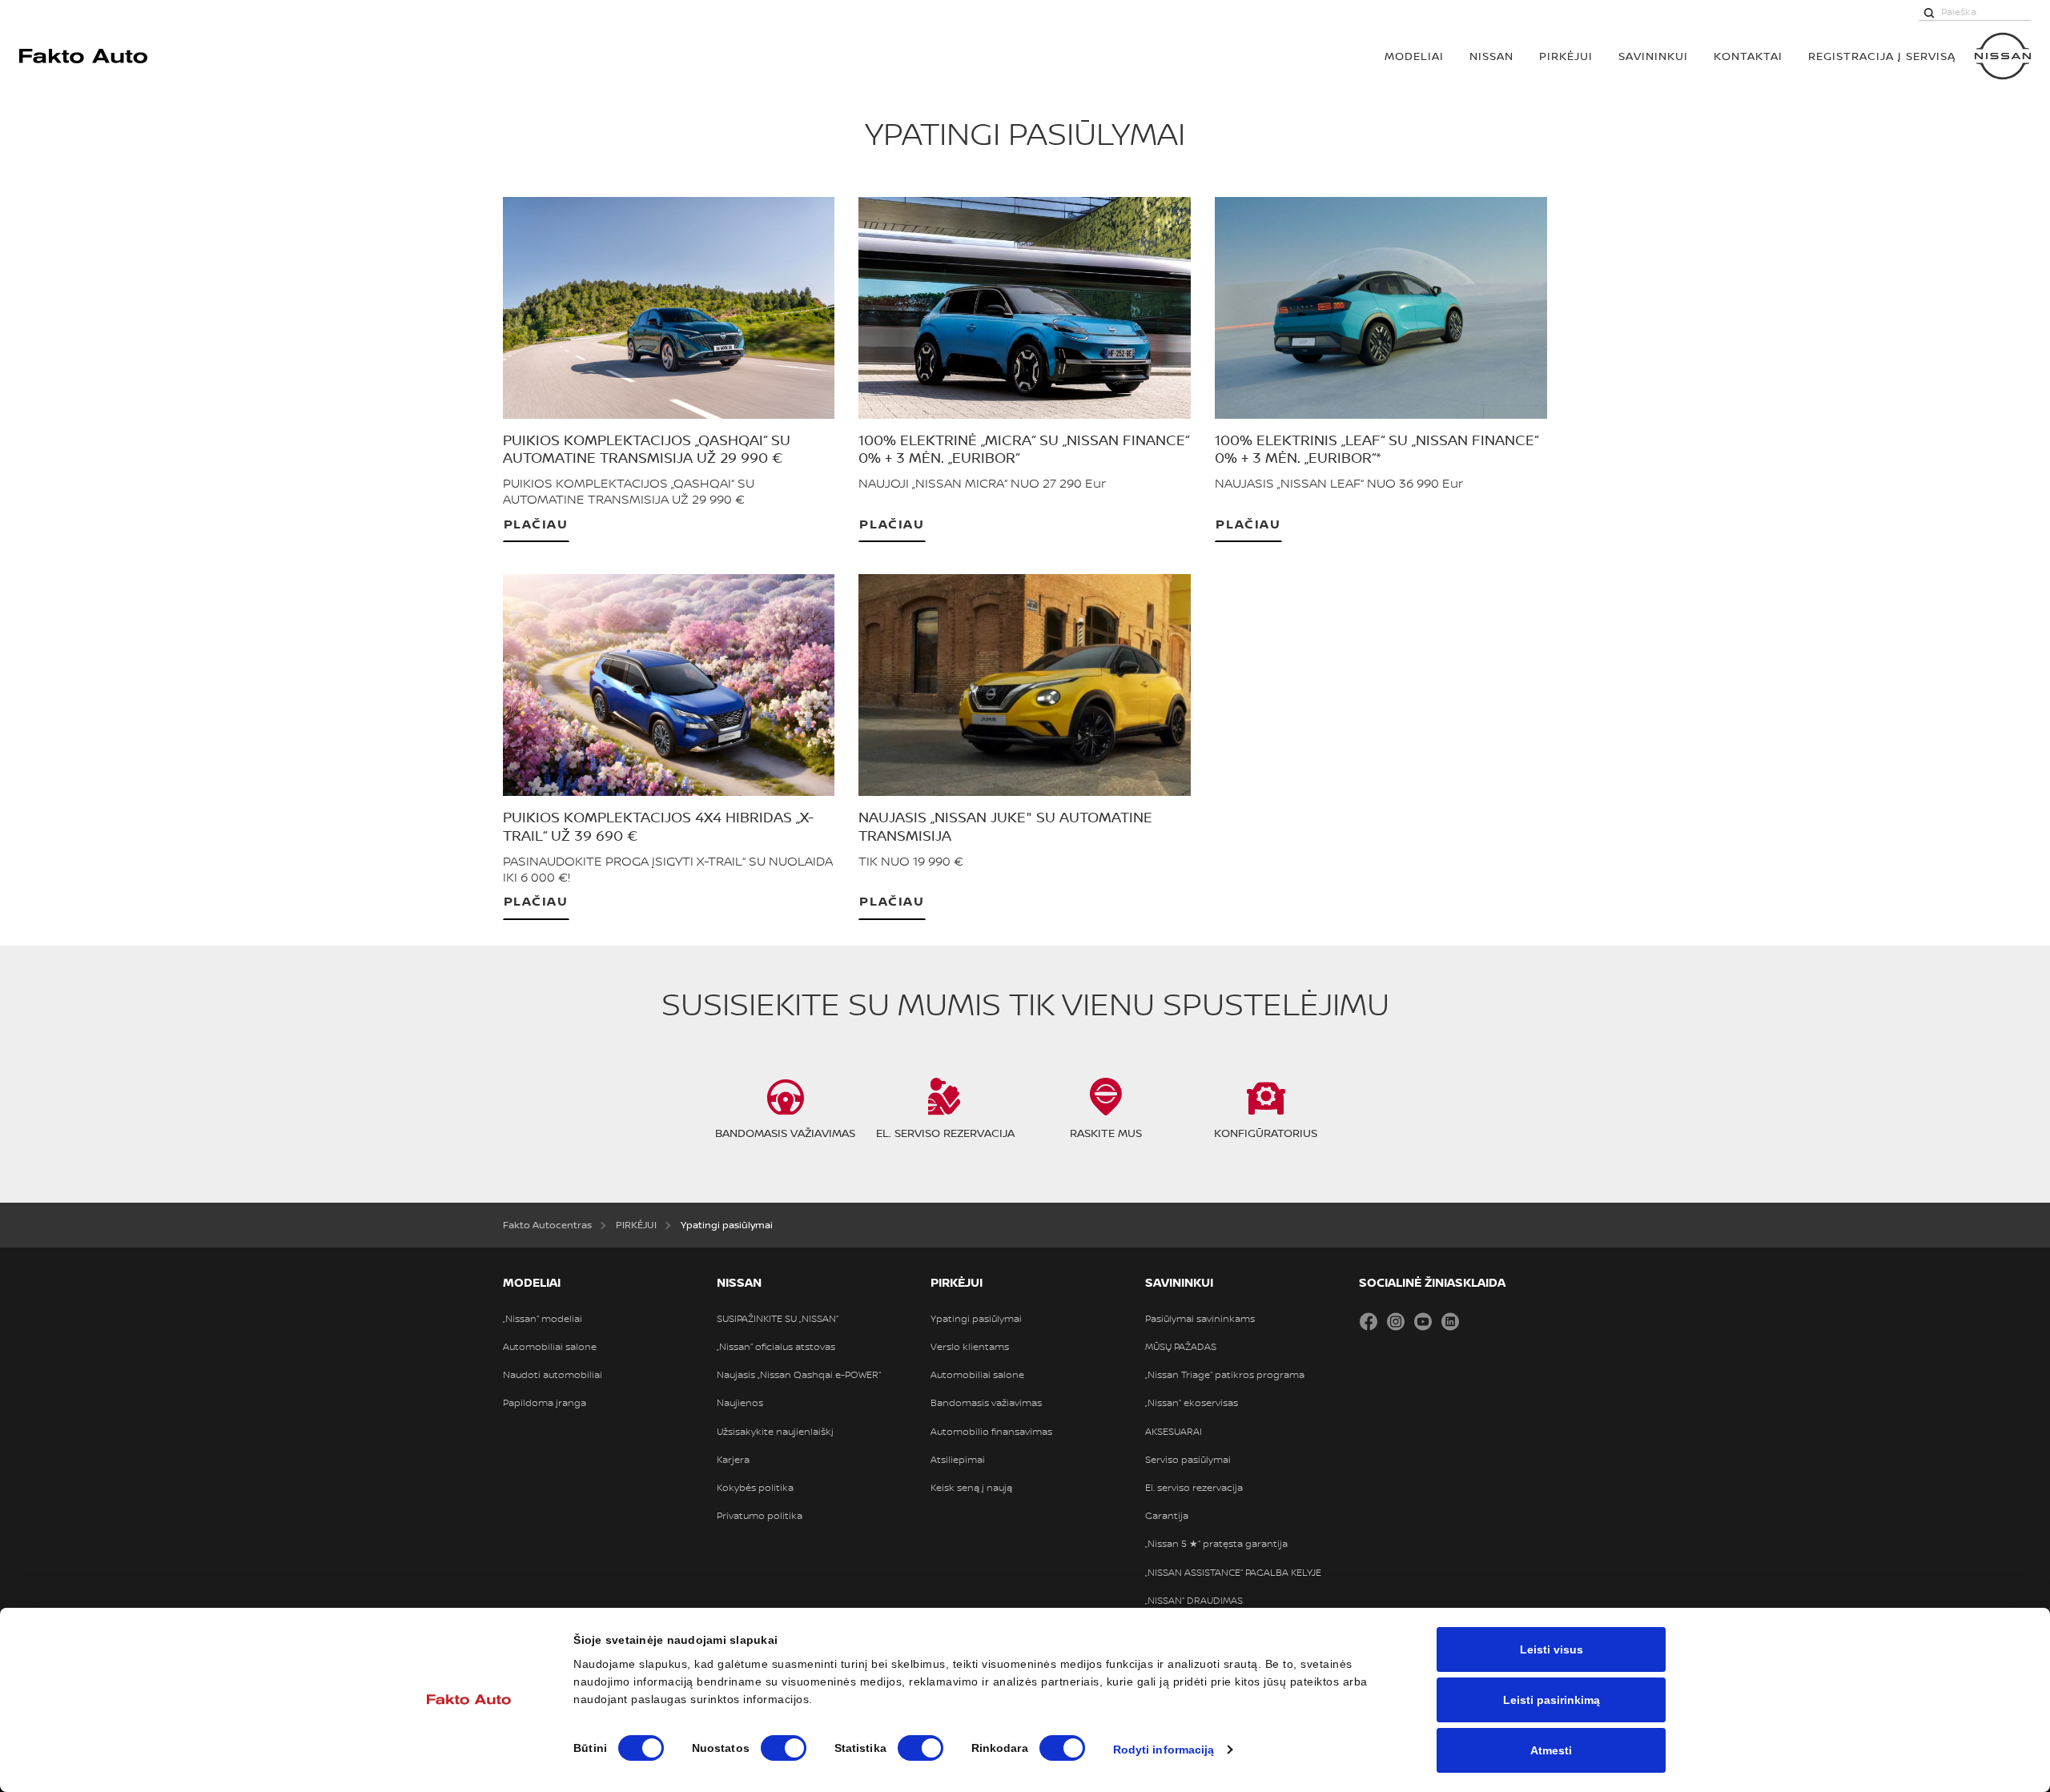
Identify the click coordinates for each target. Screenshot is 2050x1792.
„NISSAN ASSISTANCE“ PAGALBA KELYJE (1233, 1573)
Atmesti (1551, 1750)
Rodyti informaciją (1164, 1750)
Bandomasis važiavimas (986, 1403)
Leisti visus (1552, 1649)
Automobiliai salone (550, 1347)
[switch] (784, 1748)
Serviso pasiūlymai (1188, 1460)
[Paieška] (1929, 12)
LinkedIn (1450, 1321)
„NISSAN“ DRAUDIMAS (1194, 1601)
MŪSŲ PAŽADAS (1181, 1347)
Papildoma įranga (545, 1403)
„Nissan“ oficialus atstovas (776, 1347)
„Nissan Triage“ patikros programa (1225, 1375)
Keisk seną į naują (971, 1488)
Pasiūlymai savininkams (1200, 1319)
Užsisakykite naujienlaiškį (775, 1432)
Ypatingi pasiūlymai (976, 1319)
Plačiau (536, 523)
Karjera (733, 1460)
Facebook (1369, 1321)
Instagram (1396, 1321)
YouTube (1423, 1321)
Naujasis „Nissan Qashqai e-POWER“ (799, 1375)
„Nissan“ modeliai (543, 1319)
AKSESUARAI (1174, 1432)
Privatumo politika (760, 1516)
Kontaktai (1748, 56)
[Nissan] (2003, 56)
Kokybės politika (755, 1488)
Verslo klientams (970, 1347)
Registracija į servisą (1882, 56)
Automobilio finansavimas (991, 1432)
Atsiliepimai (958, 1460)
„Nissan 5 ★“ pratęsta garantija (1216, 1544)
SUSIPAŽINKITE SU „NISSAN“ (778, 1319)
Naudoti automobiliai (553, 1375)
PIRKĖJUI (1566, 56)
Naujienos (740, 1403)
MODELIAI (1414, 56)
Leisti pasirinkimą (1552, 1700)
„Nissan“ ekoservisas (1192, 1403)
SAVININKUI (1653, 56)
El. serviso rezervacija (1194, 1488)
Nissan (1491, 56)
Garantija (1167, 1516)
